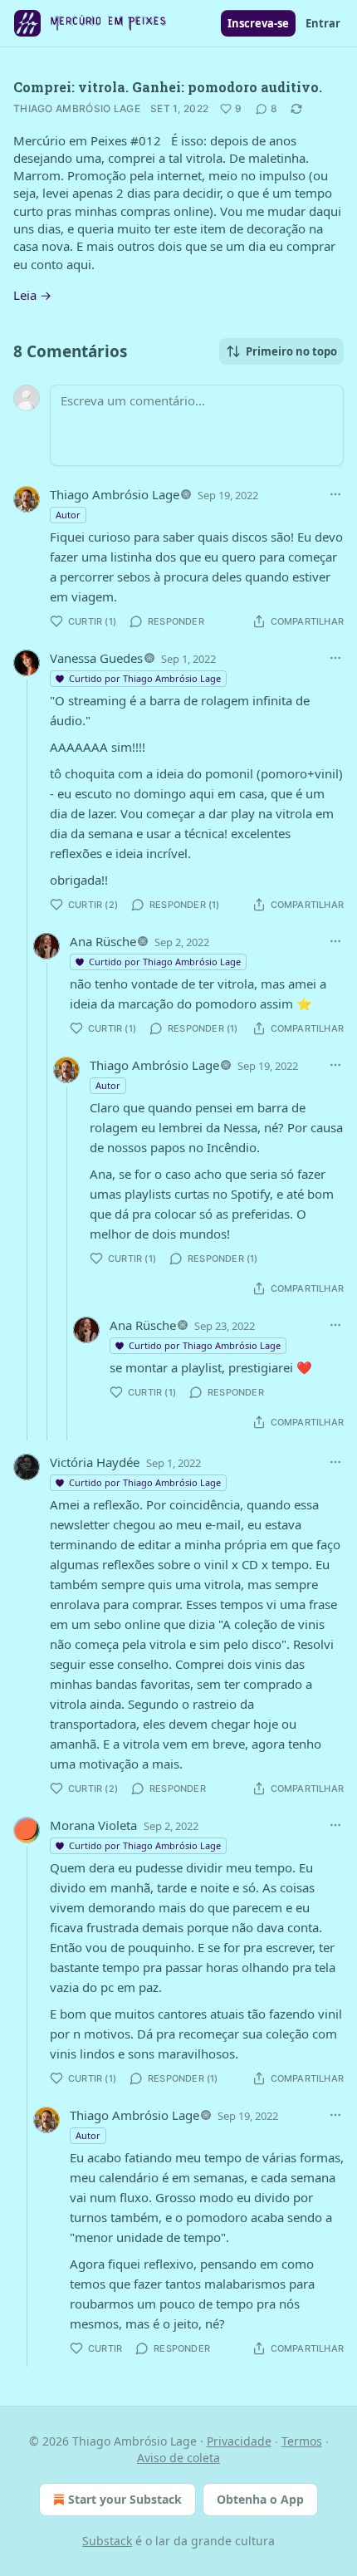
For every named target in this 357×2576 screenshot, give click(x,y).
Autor (68, 515)
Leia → (32, 295)
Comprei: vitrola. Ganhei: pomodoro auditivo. (168, 87)
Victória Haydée (95, 1462)
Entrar (323, 23)
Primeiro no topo (291, 351)
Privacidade (239, 2441)
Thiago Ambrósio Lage (77, 108)
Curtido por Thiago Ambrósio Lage (145, 678)
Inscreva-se (258, 23)
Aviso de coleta (178, 2458)
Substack (107, 2541)
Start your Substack (125, 2499)
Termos (302, 2441)
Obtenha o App (260, 2499)
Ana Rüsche (103, 941)
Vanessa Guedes (96, 658)
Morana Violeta (93, 1825)
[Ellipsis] (335, 494)
